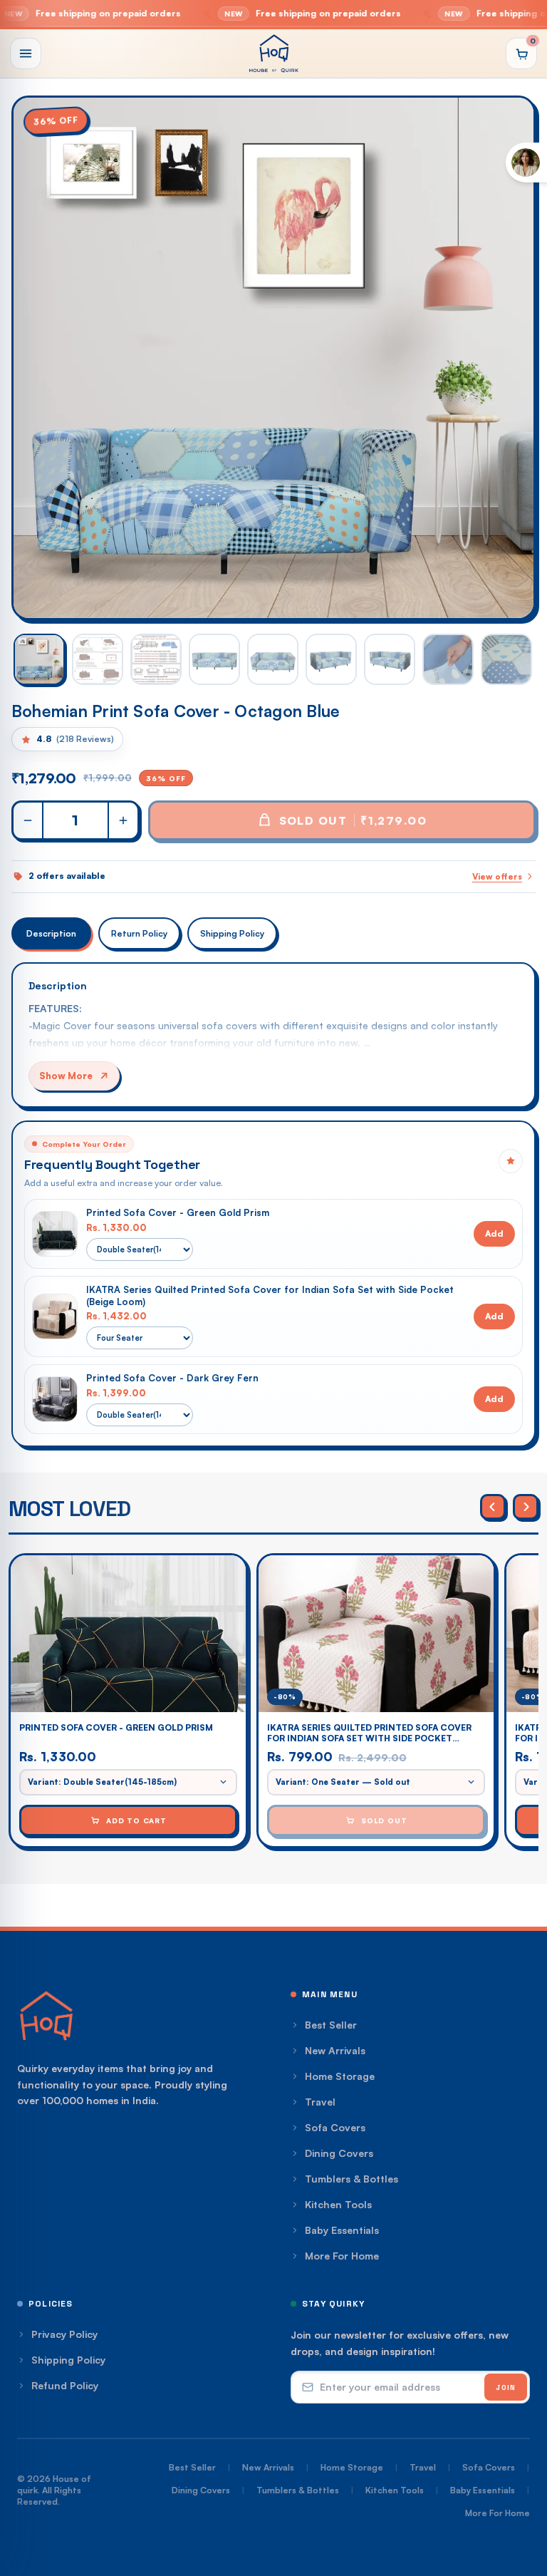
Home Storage (340, 2076)
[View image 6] (331, 659)
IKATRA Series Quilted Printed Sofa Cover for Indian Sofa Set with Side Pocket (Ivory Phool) (369, 1733)
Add (494, 1233)
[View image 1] (39, 659)
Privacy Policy (64, 2334)
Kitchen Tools (338, 2204)
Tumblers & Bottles (351, 2179)
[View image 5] (273, 659)
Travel (320, 2102)
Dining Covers (339, 2153)
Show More (66, 1076)
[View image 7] (390, 659)
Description (51, 933)
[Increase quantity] (123, 820)
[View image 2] (98, 659)
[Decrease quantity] (28, 820)
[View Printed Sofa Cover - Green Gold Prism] (55, 1234)
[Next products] (526, 1507)
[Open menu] (26, 53)
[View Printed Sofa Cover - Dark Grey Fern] (55, 1399)
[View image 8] (448, 659)
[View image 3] (156, 659)
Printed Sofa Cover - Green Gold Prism (178, 1212)
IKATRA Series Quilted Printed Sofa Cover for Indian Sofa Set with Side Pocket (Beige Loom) (270, 1295)
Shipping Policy (232, 933)
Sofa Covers (335, 2127)
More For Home (342, 2256)
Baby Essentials (342, 2230)
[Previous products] (493, 1507)
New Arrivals (335, 2050)
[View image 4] (214, 659)
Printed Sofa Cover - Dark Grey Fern (172, 1378)
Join (506, 2387)
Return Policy (139, 933)
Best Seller (331, 2025)
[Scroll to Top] (519, 2498)
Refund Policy (65, 2385)
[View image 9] (506, 659)
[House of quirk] (273, 53)
